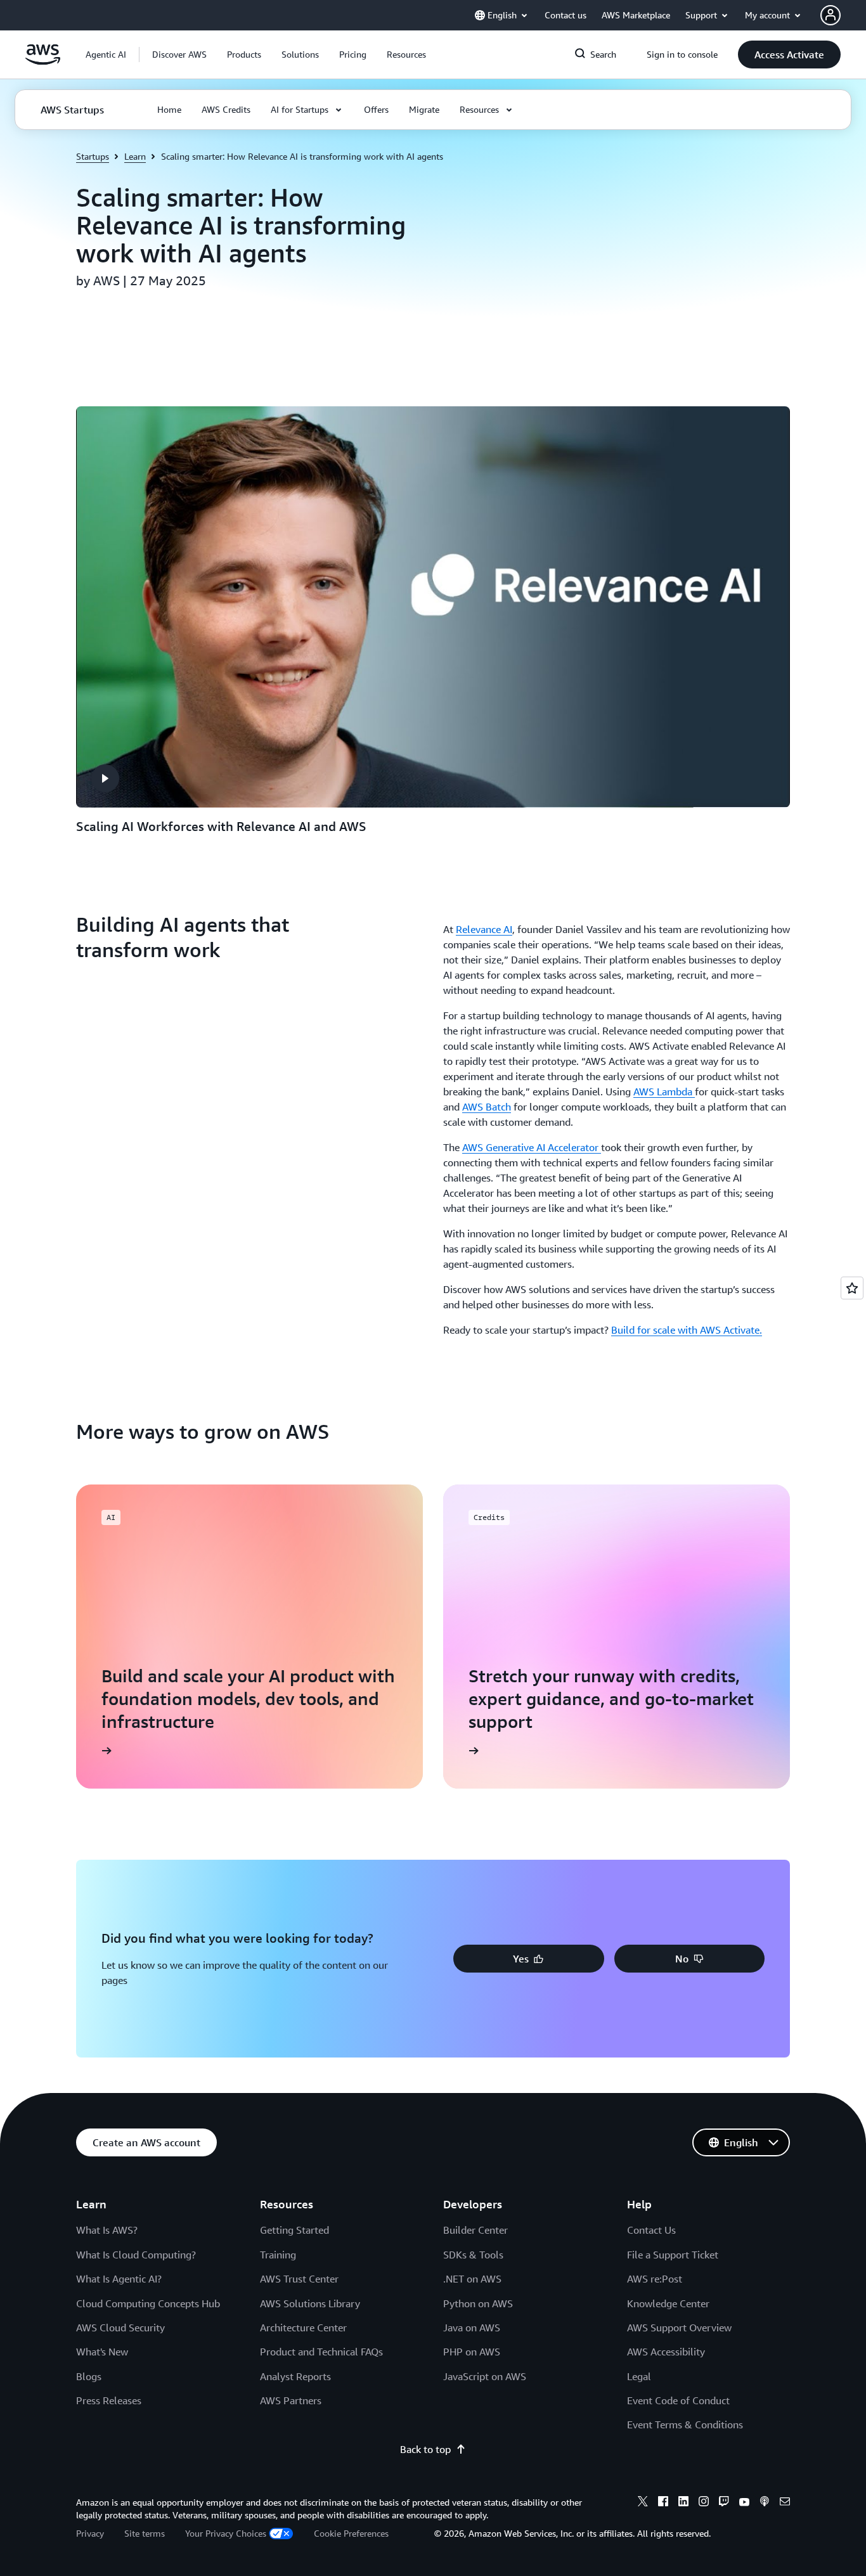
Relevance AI (484, 929)
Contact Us (651, 2230)
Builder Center (475, 2230)
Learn (135, 156)
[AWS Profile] (830, 15)
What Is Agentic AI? (119, 2279)
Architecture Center (303, 2328)
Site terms (145, 2533)
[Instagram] (704, 2503)
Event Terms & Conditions (685, 2425)
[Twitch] (724, 2503)
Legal (639, 2376)
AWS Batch (487, 1107)
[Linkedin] (683, 2503)
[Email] (785, 2503)
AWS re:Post (655, 2279)
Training (278, 2255)
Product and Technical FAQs (321, 2352)
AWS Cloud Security (120, 2328)
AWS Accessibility (666, 2352)
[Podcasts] (765, 2503)
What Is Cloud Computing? (136, 2255)
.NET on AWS (472, 2279)
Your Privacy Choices (226, 2533)
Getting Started (294, 2230)
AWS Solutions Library (310, 2303)
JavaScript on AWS (485, 2376)
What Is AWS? (107, 2230)
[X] (643, 2503)
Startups (93, 156)
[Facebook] (663, 2503)
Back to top (425, 2449)
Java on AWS (472, 2328)
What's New (102, 2352)
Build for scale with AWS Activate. (687, 1330)
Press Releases (109, 2400)
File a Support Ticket (673, 2255)
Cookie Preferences (351, 2533)
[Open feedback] (852, 1288)
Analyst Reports (295, 2376)
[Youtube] (744, 2503)
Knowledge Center (668, 2303)
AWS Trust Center (299, 2279)
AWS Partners (291, 2400)
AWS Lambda (664, 1092)
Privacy (90, 2533)
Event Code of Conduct (678, 2400)
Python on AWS (478, 2303)
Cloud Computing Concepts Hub (148, 2303)
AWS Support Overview (679, 2328)
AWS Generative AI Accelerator (532, 1147)
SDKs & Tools (473, 2255)
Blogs (89, 2376)
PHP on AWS (472, 2352)
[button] (179, 55)
